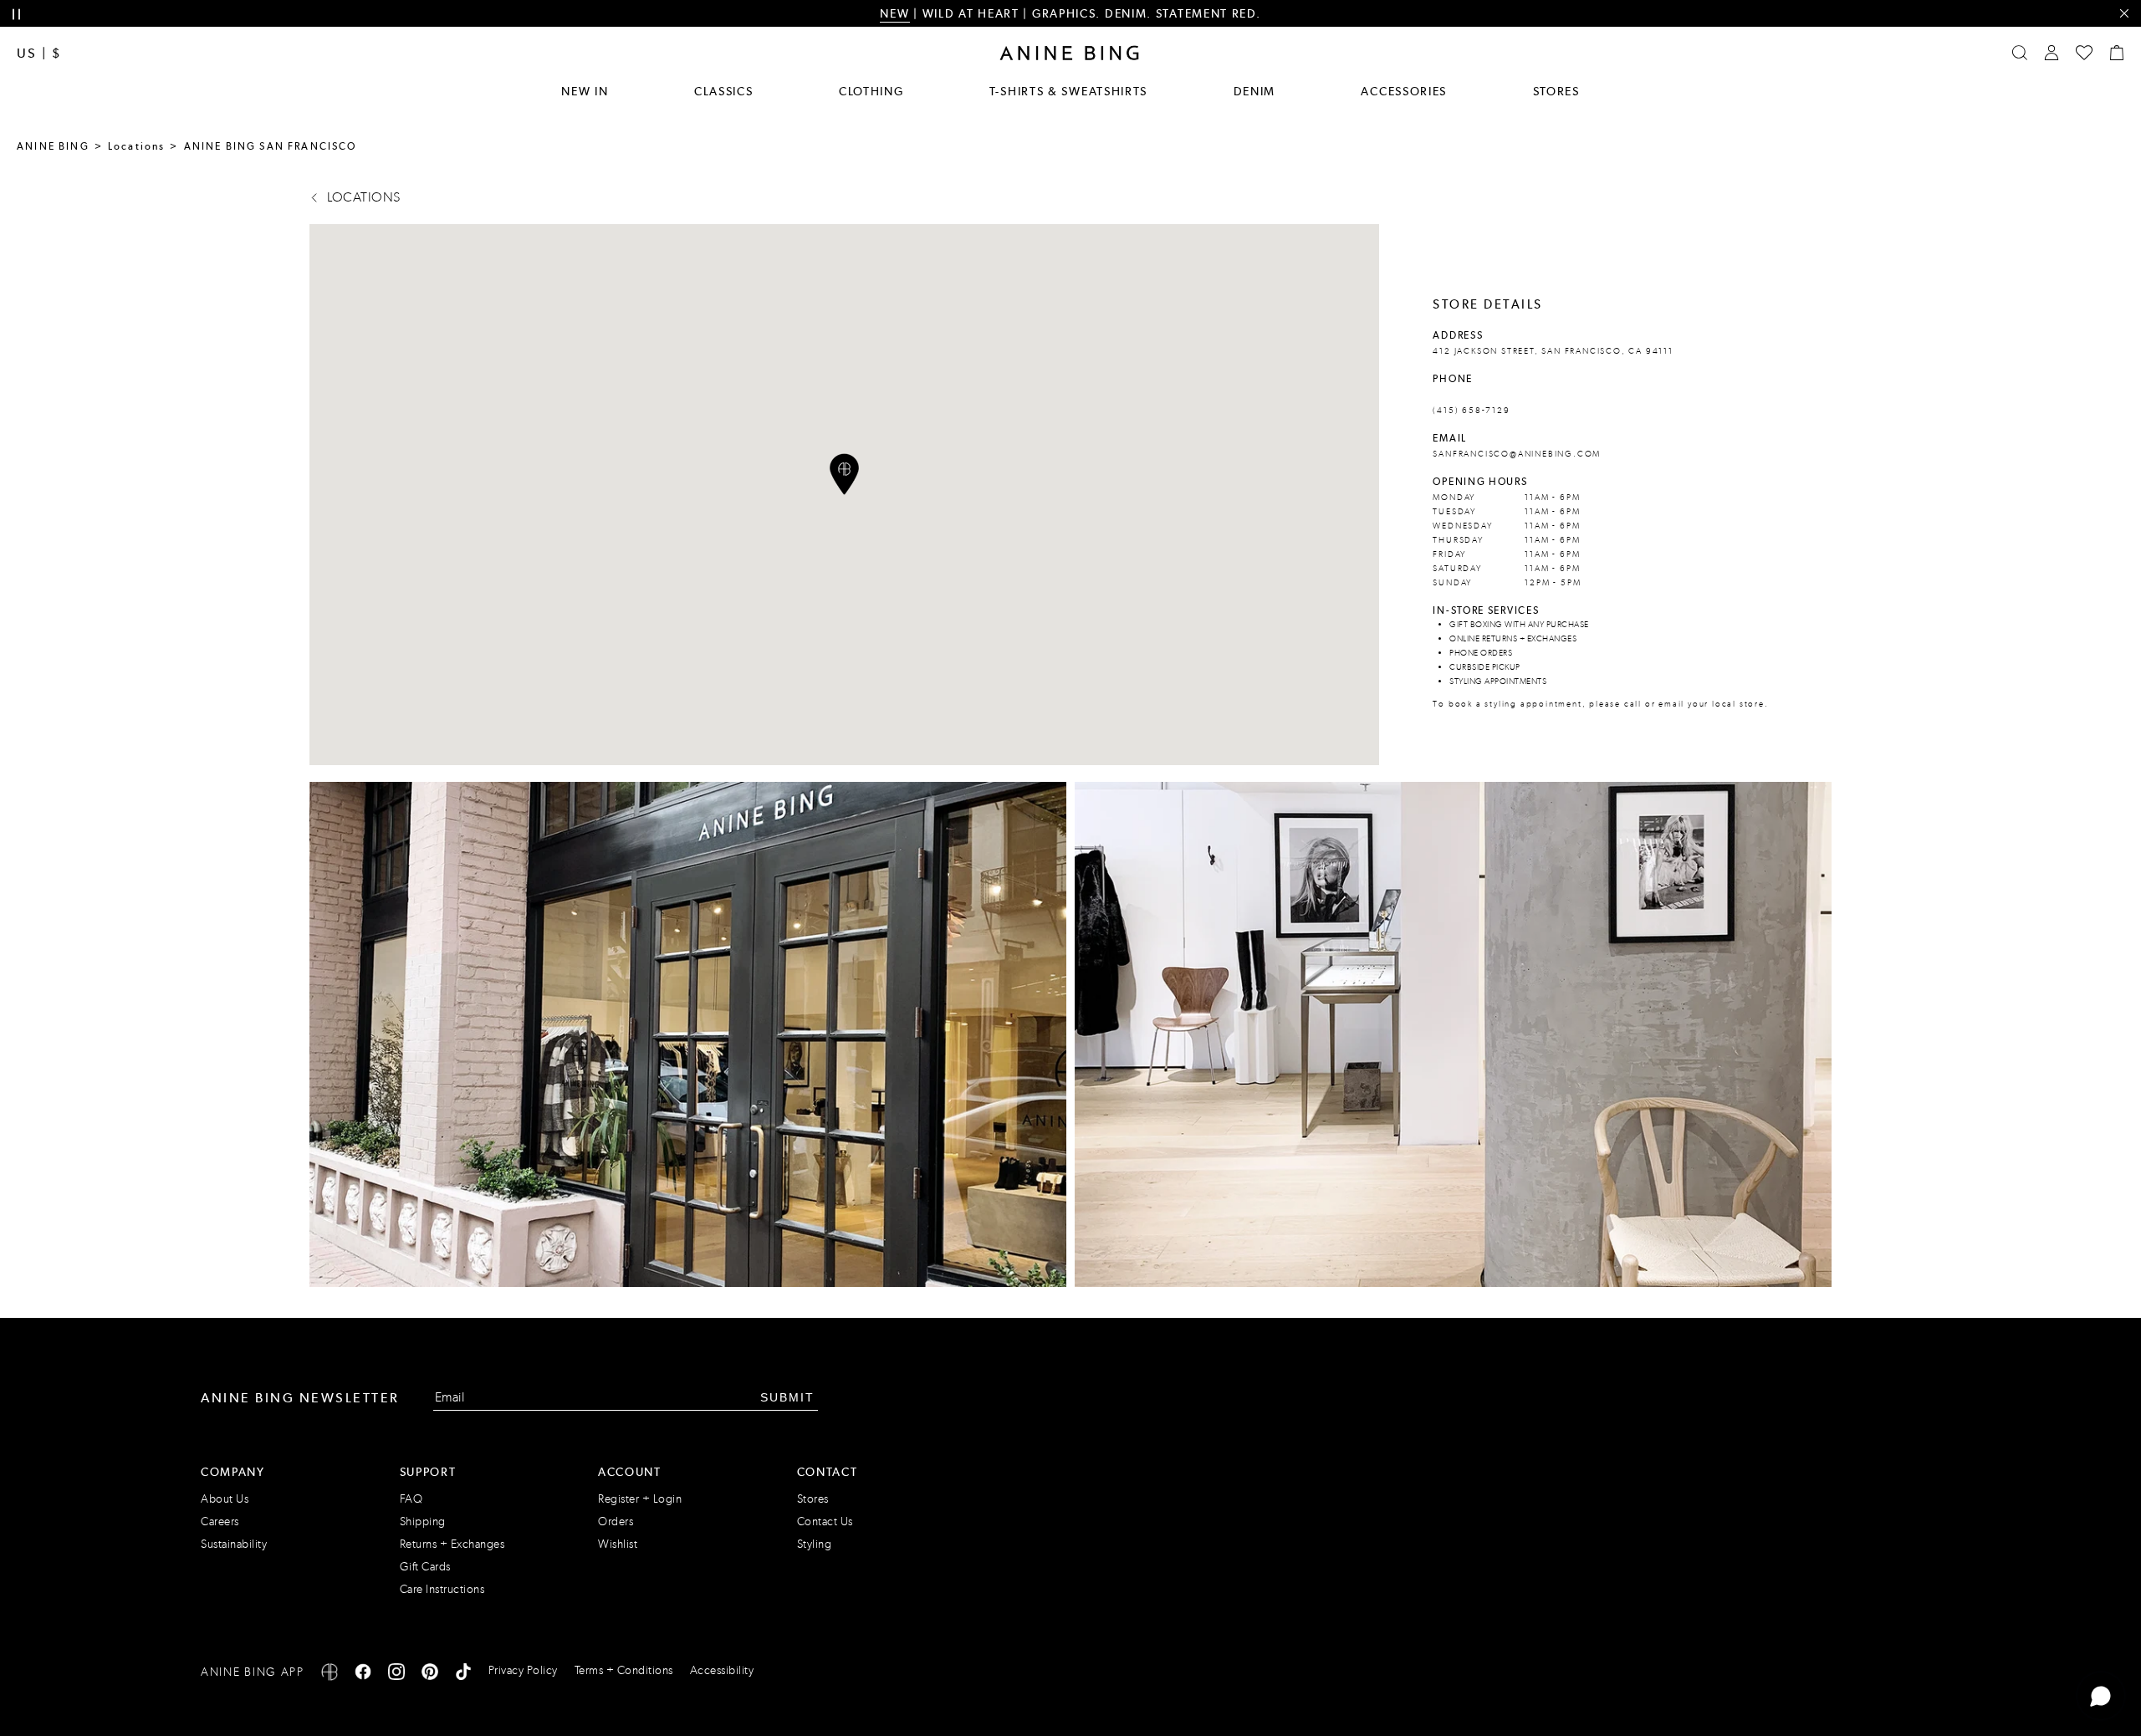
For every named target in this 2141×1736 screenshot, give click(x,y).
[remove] (2124, 14)
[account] (2052, 53)
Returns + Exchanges (452, 1544)
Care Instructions (442, 1589)
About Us (225, 1499)
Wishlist (618, 1544)
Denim (1255, 91)
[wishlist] (2084, 53)
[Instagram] (396, 1675)
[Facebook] (363, 1675)
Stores (1556, 91)
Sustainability (234, 1544)
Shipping (423, 1522)
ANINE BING (53, 146)
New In (585, 91)
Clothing (871, 91)
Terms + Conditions (624, 1670)
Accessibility (722, 1670)
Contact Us (825, 1522)
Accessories (1404, 91)
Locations (137, 146)
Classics (724, 91)
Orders (616, 1522)
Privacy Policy (523, 1670)
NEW (894, 13)
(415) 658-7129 (1471, 411)
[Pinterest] (430, 1675)
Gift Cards (425, 1567)
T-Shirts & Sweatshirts (1068, 91)
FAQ (411, 1499)
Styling (815, 1544)
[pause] (16, 15)
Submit (787, 1397)
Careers (220, 1522)
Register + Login (640, 1499)
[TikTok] (463, 1675)
